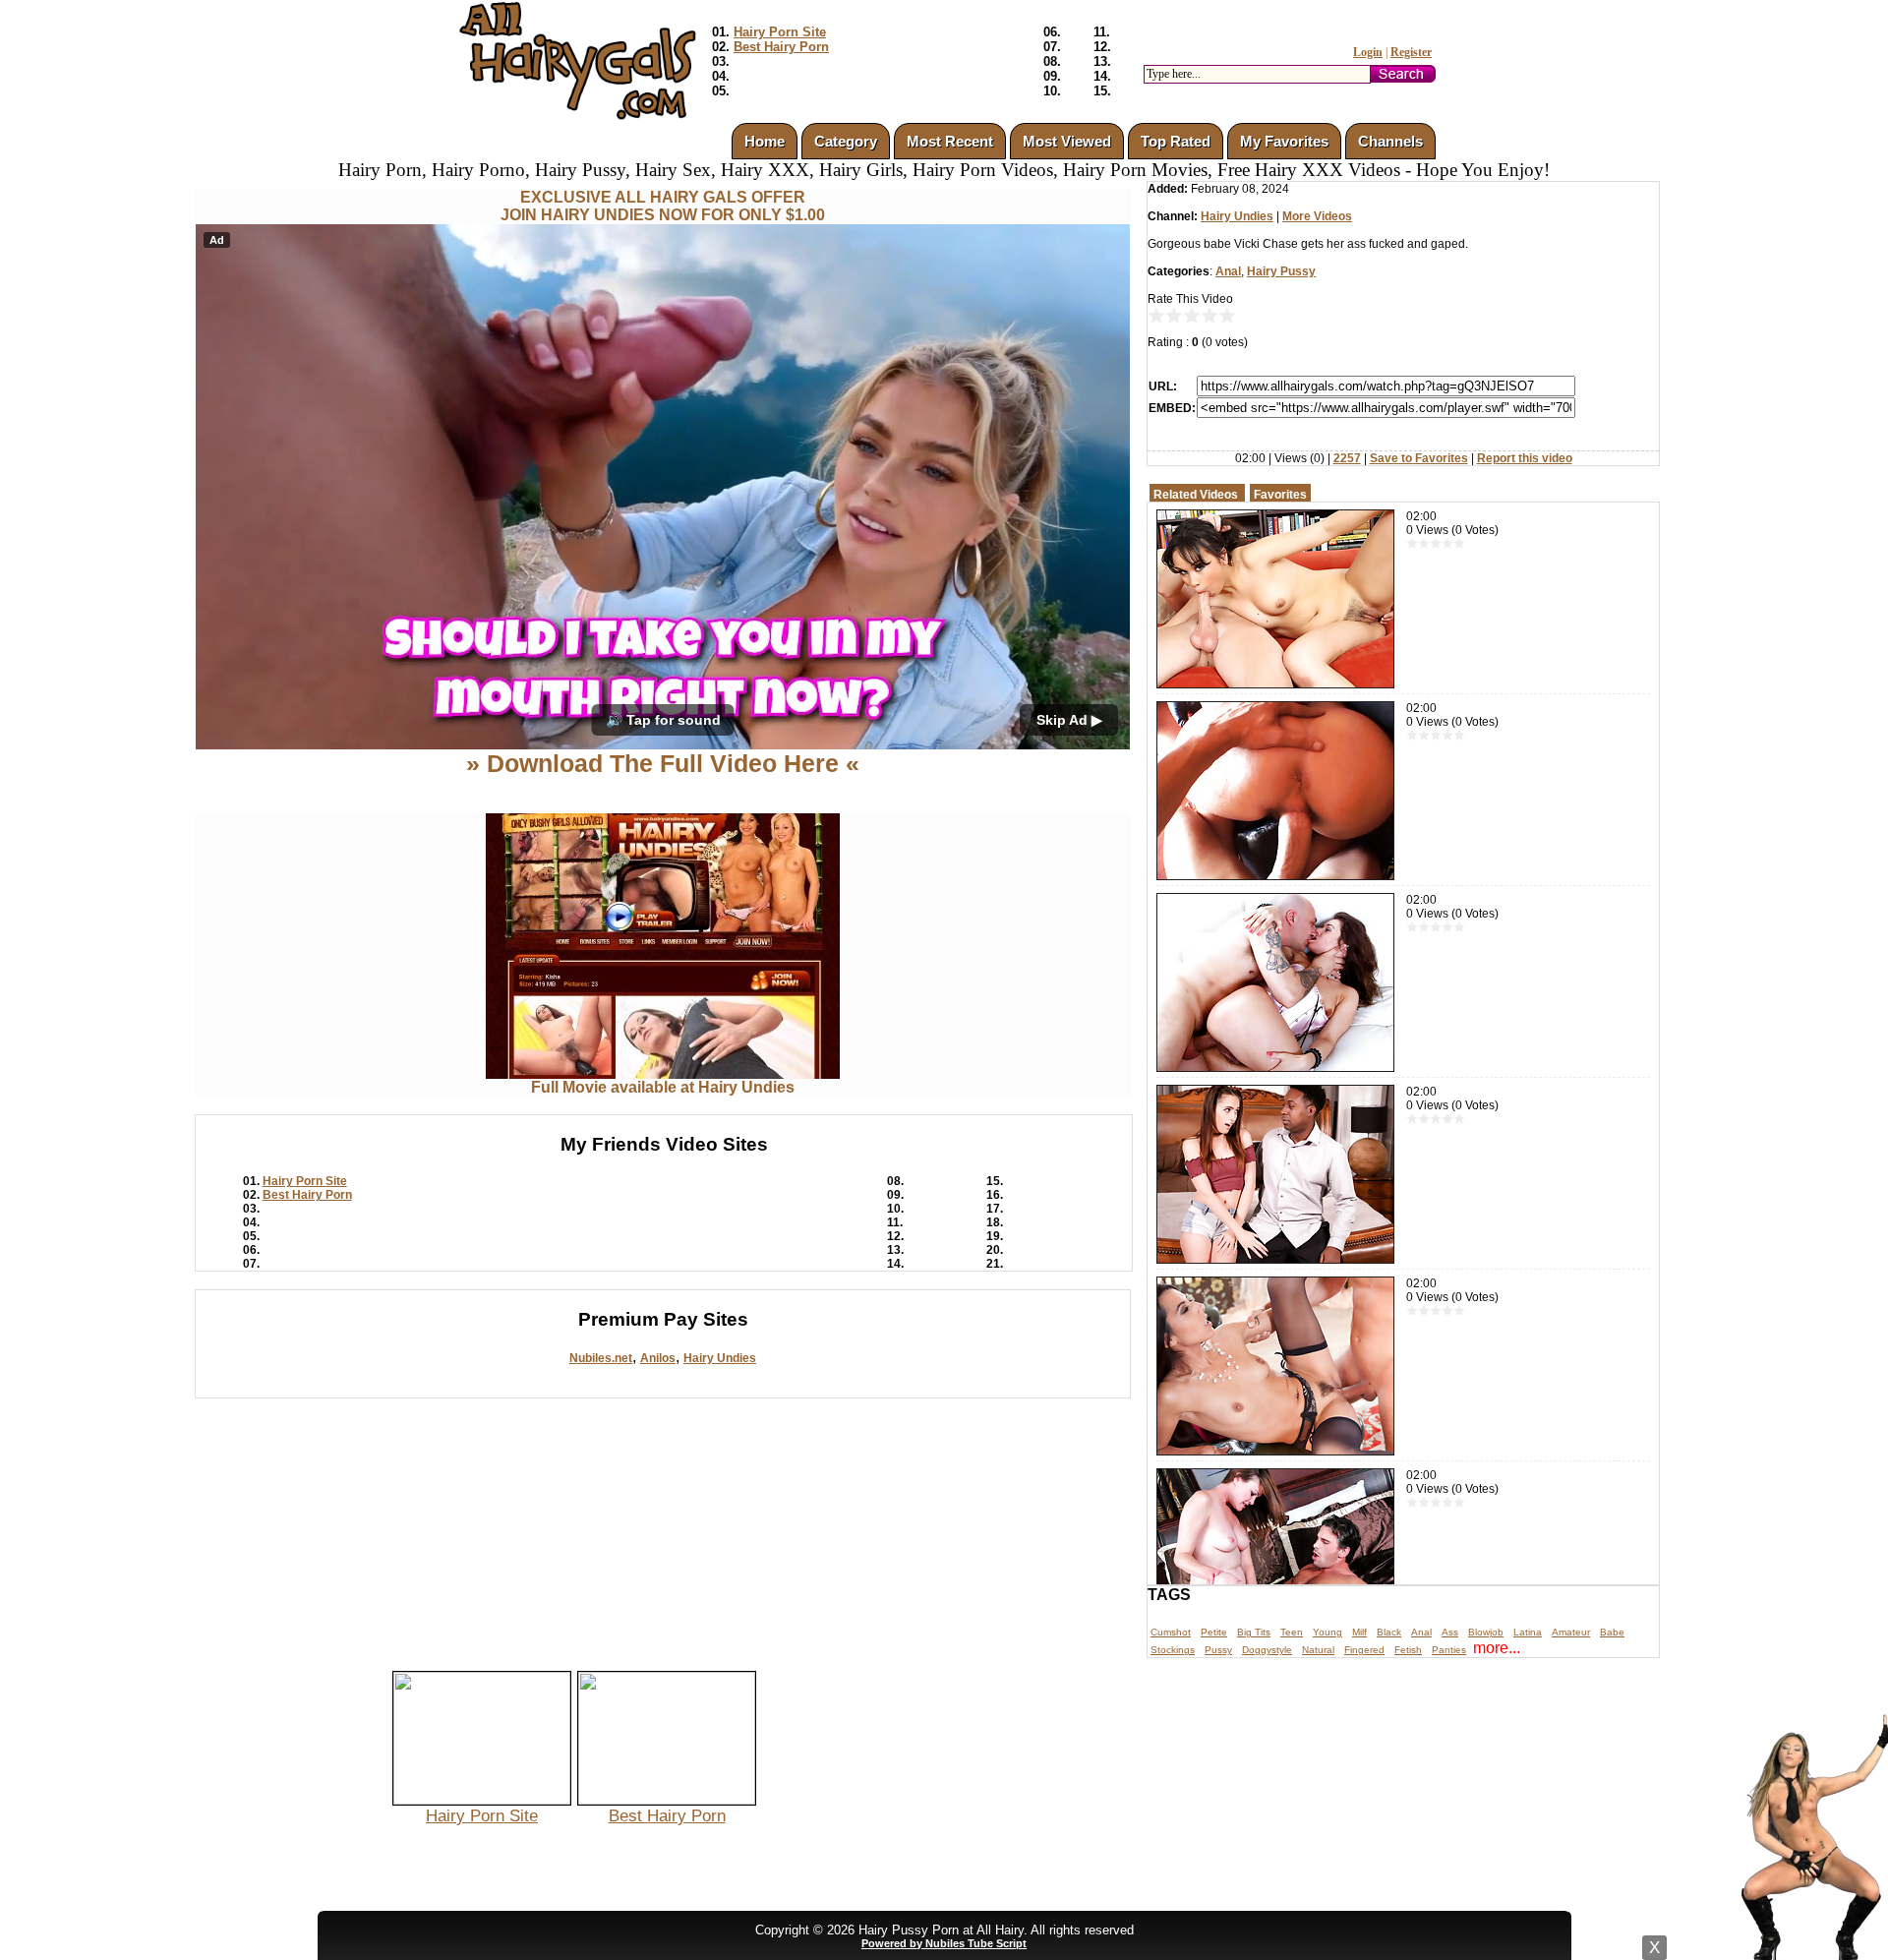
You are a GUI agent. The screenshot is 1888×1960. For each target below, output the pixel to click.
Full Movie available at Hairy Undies (663, 1087)
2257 (1347, 458)
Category (846, 141)
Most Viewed (1067, 141)
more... (1497, 1648)
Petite (1214, 1632)
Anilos (658, 1358)
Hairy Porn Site (780, 32)
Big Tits (1254, 1632)
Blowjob (1486, 1632)
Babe (1612, 1632)
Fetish (1408, 1650)
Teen (1292, 1632)
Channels (1390, 141)
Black (1389, 1632)
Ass (1450, 1632)
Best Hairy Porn (781, 47)
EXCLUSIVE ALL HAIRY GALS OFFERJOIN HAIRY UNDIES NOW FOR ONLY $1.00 (663, 206)
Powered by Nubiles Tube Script (944, 1943)
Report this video (1525, 458)
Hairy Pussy (1281, 271)
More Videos (1317, 216)
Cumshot (1171, 1632)
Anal (1228, 271)
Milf (1359, 1632)
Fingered (1364, 1650)
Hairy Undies (720, 1358)
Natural (1318, 1650)
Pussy (1218, 1650)
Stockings (1173, 1650)
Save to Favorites (1419, 458)
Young (1327, 1632)
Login (1368, 52)
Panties (1449, 1650)
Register (1411, 52)
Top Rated (1176, 141)
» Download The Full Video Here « (663, 763)
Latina (1528, 1632)
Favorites (1280, 495)
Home (765, 141)
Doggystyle (1267, 1650)
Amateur (1571, 1632)
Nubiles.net (601, 1358)
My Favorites (1284, 141)
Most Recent (950, 141)
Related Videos (1196, 495)
